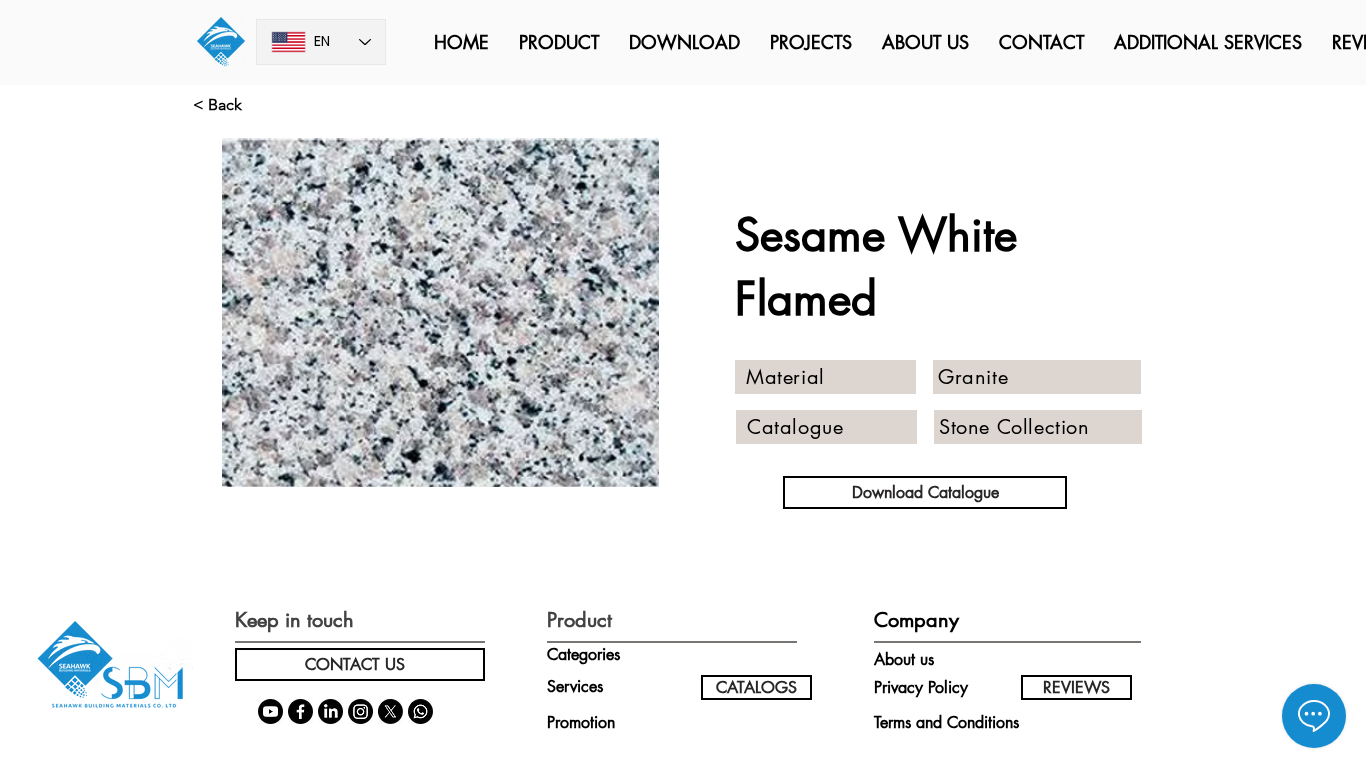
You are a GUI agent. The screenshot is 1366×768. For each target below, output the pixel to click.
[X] (390, 711)
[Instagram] (360, 711)
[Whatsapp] (420, 711)
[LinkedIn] (330, 711)
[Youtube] (270, 711)
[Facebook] (300, 711)
